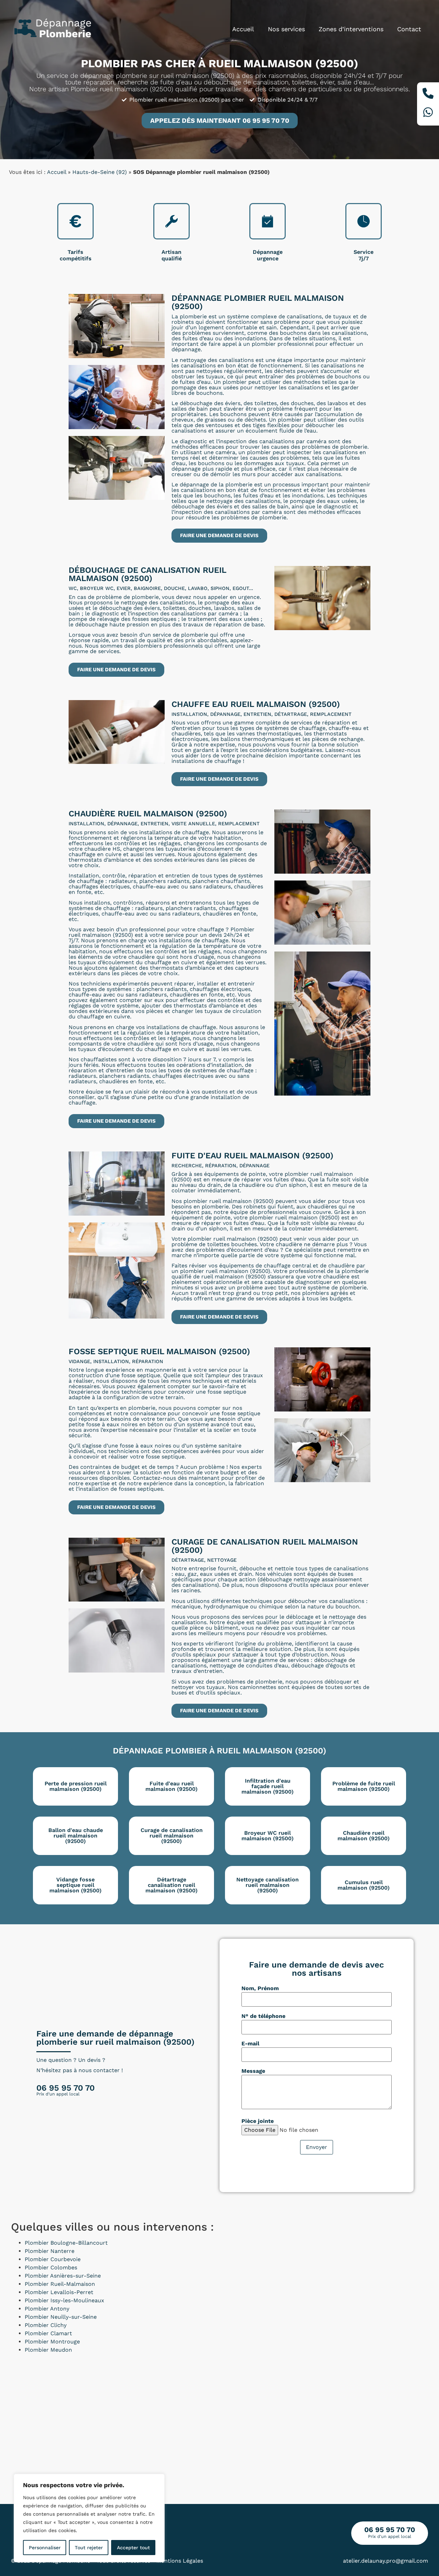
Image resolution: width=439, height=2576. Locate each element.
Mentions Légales (180, 2561)
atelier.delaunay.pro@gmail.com (385, 2561)
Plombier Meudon (48, 2350)
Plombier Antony (47, 2309)
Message (253, 2071)
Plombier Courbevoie (53, 2259)
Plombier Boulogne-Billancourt (66, 2243)
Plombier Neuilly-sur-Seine (61, 2317)
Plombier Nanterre (50, 2251)
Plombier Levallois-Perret (59, 2292)
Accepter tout (133, 2548)
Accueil (243, 29)
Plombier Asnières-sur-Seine (63, 2276)
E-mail (250, 2044)
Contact (409, 29)
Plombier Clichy (46, 2325)
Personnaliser (45, 2548)
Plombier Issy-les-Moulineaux (64, 2300)
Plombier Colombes (51, 2267)
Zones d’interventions (351, 29)
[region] (89, 2518)
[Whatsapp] (428, 113)
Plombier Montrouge (52, 2342)
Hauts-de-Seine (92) (100, 172)
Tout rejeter (89, 2548)
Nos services (286, 29)
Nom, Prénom (260, 1988)
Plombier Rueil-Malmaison (60, 2284)
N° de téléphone (263, 2016)
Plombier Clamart (48, 2333)
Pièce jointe (258, 2121)
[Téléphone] (428, 94)
